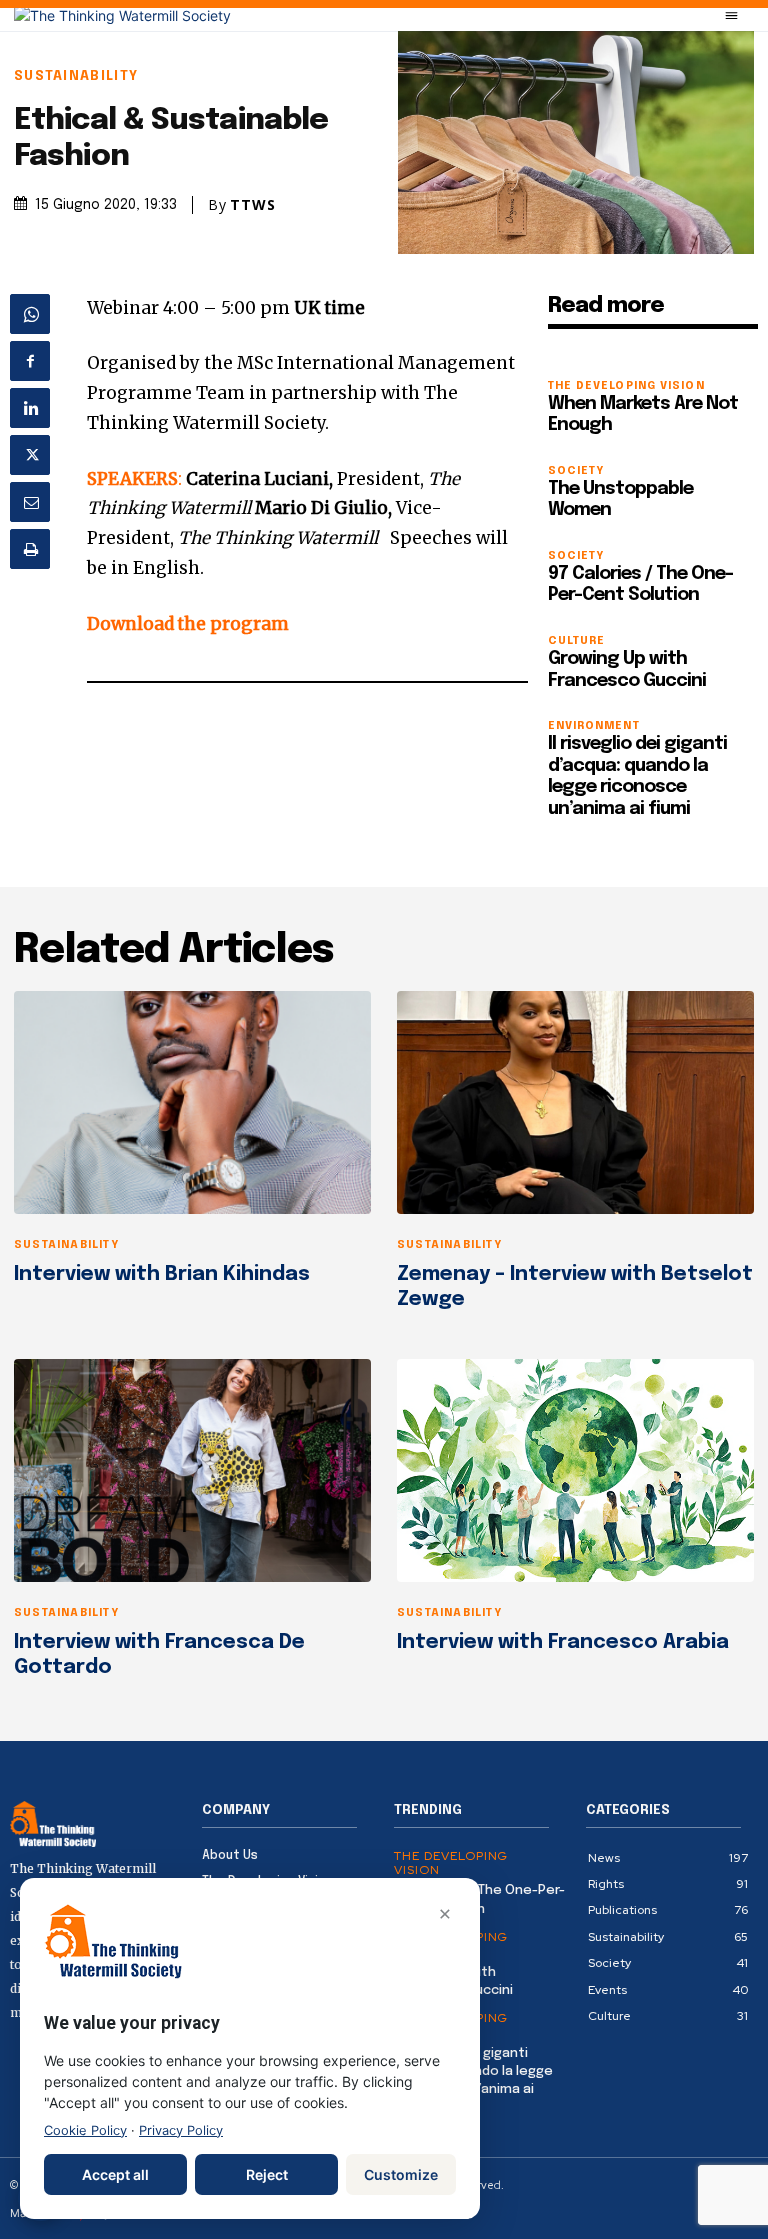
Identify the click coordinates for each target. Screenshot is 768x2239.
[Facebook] (30, 361)
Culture (577, 641)
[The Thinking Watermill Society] (122, 15)
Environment (594, 726)
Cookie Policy (85, 2130)
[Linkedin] (30, 408)
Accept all (115, 2174)
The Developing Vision (626, 386)
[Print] (30, 549)
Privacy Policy (181, 2130)
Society (576, 471)
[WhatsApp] (30, 314)
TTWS (253, 205)
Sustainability (76, 76)
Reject (267, 2174)
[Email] (30, 502)
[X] (30, 455)
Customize (401, 2174)
